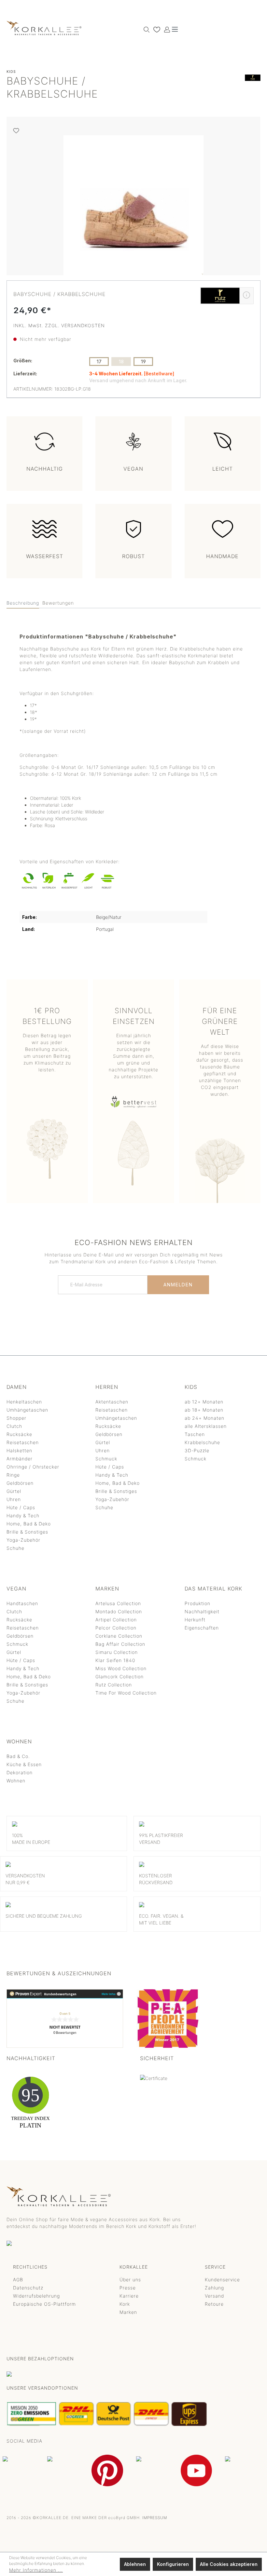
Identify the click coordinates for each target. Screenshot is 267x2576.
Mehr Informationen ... (36, 2570)
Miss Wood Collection (121, 1668)
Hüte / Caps (21, 1507)
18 (121, 362)
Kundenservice (222, 2280)
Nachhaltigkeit (202, 1611)
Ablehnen (135, 2564)
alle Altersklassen (206, 1426)
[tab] (23, 603)
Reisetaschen (23, 1442)
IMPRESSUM (155, 2518)
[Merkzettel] (155, 29)
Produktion (197, 1603)
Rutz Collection (114, 1685)
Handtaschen (22, 1603)
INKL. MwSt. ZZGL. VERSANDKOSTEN (59, 325)
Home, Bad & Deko (29, 1524)
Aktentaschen (112, 1402)
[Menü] (175, 29)
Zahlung (214, 2288)
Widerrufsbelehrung (36, 2296)
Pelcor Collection (116, 1628)
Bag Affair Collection (120, 1644)
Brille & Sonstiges (27, 1532)
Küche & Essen (24, 1764)
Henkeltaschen (24, 1402)
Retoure (214, 2304)
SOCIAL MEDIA (24, 2441)
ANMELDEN (178, 1285)
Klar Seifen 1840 (115, 1660)
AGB (18, 2280)
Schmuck (106, 1459)
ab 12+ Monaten (204, 1402)
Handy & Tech (23, 1516)
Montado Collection (119, 1611)
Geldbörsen (20, 1483)
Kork (125, 2304)
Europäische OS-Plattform (44, 2304)
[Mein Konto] (165, 29)
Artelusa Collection (118, 1603)
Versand (214, 2296)
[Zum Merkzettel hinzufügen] (16, 131)
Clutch (14, 1426)
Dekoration (20, 1772)
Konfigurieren (173, 2564)
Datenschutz (28, 2288)
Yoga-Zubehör (23, 1540)
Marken (128, 2312)
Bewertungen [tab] (58, 603)
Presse (128, 2288)
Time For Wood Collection (126, 1693)
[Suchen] (145, 29)
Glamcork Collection (119, 1677)
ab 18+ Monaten (204, 1410)
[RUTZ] (253, 89)
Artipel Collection (116, 1620)
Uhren (14, 1499)
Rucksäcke (19, 1434)
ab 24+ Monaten (204, 1418)
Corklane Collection (119, 1636)
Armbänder (20, 1459)
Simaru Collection (117, 1652)
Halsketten (19, 1450)
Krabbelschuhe (202, 1442)
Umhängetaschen (27, 1410)
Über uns (130, 2280)
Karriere (129, 2296)
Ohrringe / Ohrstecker (33, 1467)
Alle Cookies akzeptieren (229, 2564)
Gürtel (14, 1491)
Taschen (195, 1434)
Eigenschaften (202, 1628)
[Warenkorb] (171, 27)
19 (143, 362)
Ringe (13, 1475)
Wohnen (16, 1781)
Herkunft (195, 1620)
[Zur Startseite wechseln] (44, 28)
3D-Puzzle (197, 1450)
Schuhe (15, 1548)
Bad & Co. (18, 1756)
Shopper (16, 1418)
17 (99, 362)
